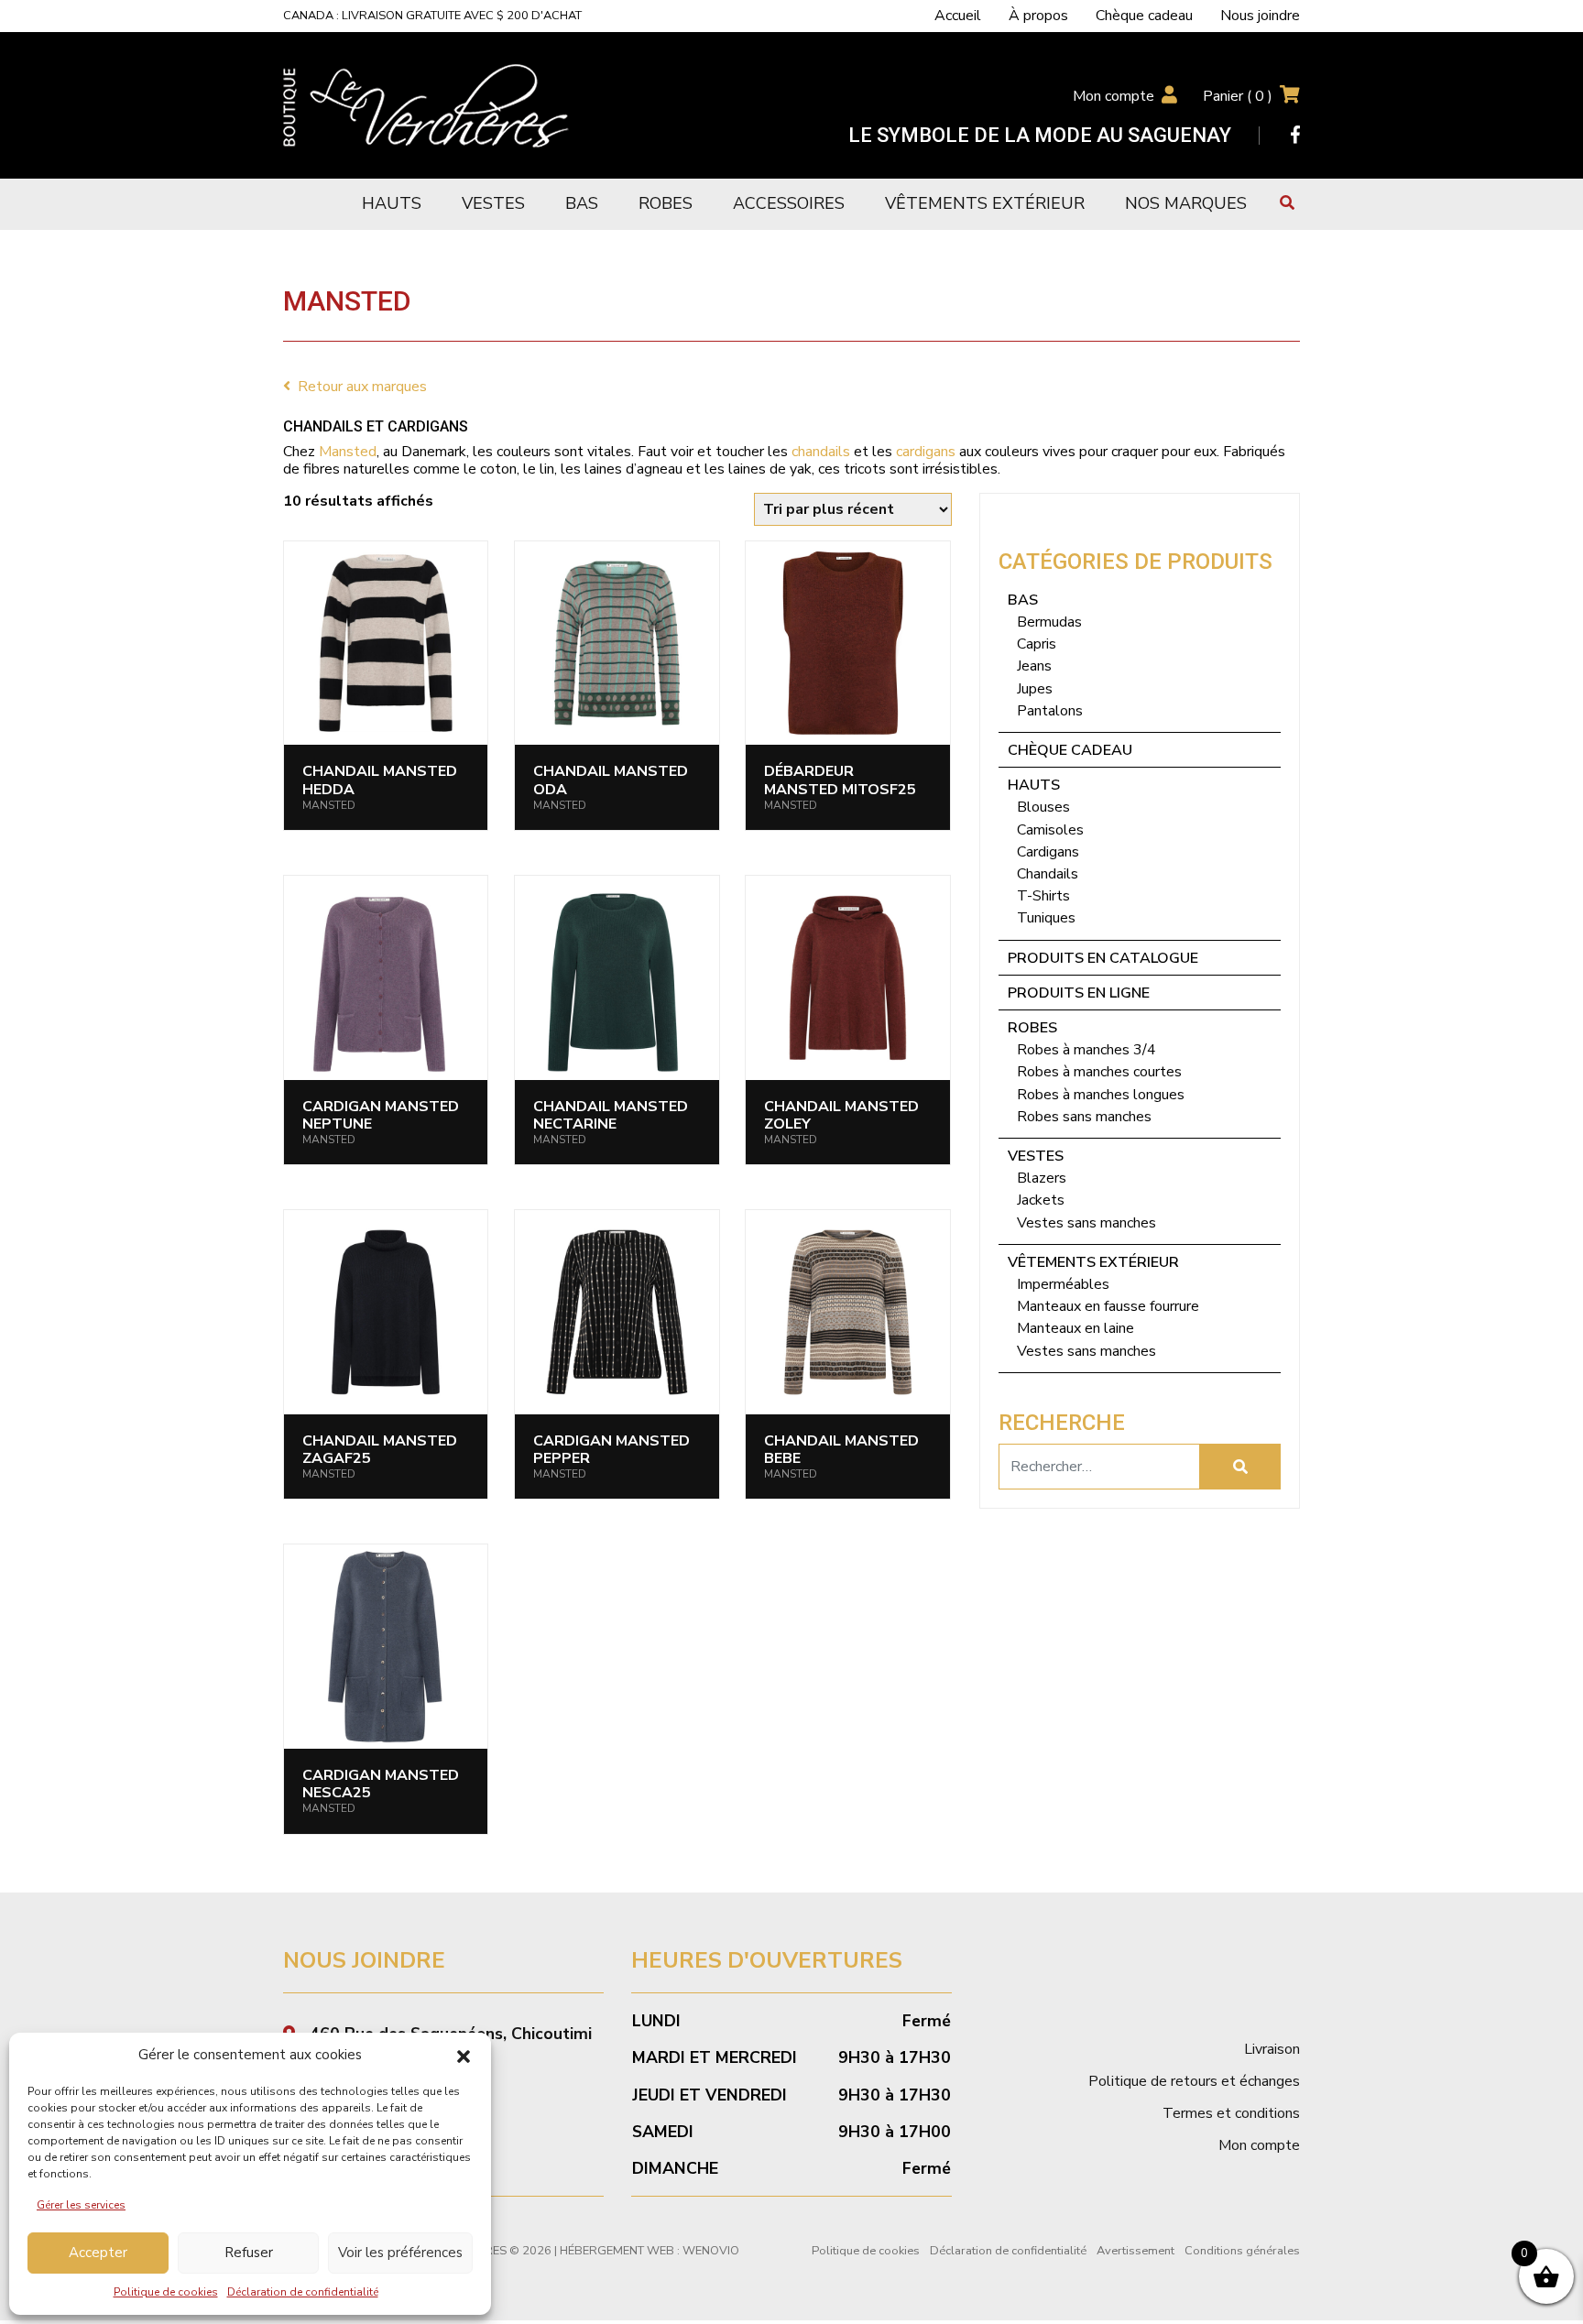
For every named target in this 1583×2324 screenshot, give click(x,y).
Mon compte (1114, 96)
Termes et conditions (1231, 2113)
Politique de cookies (166, 2292)
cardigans (926, 452)
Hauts (392, 203)
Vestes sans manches (1086, 1223)
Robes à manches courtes (1099, 1072)
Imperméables (1063, 1284)
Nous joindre (1260, 16)
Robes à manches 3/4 (1086, 1050)
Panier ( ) (1238, 96)
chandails (821, 452)
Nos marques (1186, 203)
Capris (1037, 644)
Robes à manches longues (1101, 1095)
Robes (666, 203)
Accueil (958, 16)
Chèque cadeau (1144, 16)
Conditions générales (1242, 2251)
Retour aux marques (362, 387)
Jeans (1034, 666)
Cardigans (1048, 852)
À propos (1038, 16)
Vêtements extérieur (985, 203)
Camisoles (1050, 830)
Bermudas (1049, 622)
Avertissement (1135, 2251)
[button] (464, 2056)
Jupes (1035, 689)
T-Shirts (1043, 896)
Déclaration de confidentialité (303, 2292)
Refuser (249, 2253)
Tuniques (1046, 918)
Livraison (1272, 2049)
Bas (582, 203)
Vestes (493, 203)
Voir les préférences (400, 2253)
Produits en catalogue (1103, 958)
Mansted (348, 452)
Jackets (1041, 1200)
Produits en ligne (1079, 993)
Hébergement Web (617, 2251)
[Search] (1240, 1467)
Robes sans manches (1084, 1117)
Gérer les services (81, 2205)
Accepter (98, 2253)
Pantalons (1050, 711)
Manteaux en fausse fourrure (1108, 1306)
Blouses (1043, 807)
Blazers (1042, 1178)
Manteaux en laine (1075, 1328)
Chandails (1048, 874)
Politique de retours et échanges (1194, 2081)
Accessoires (789, 203)
